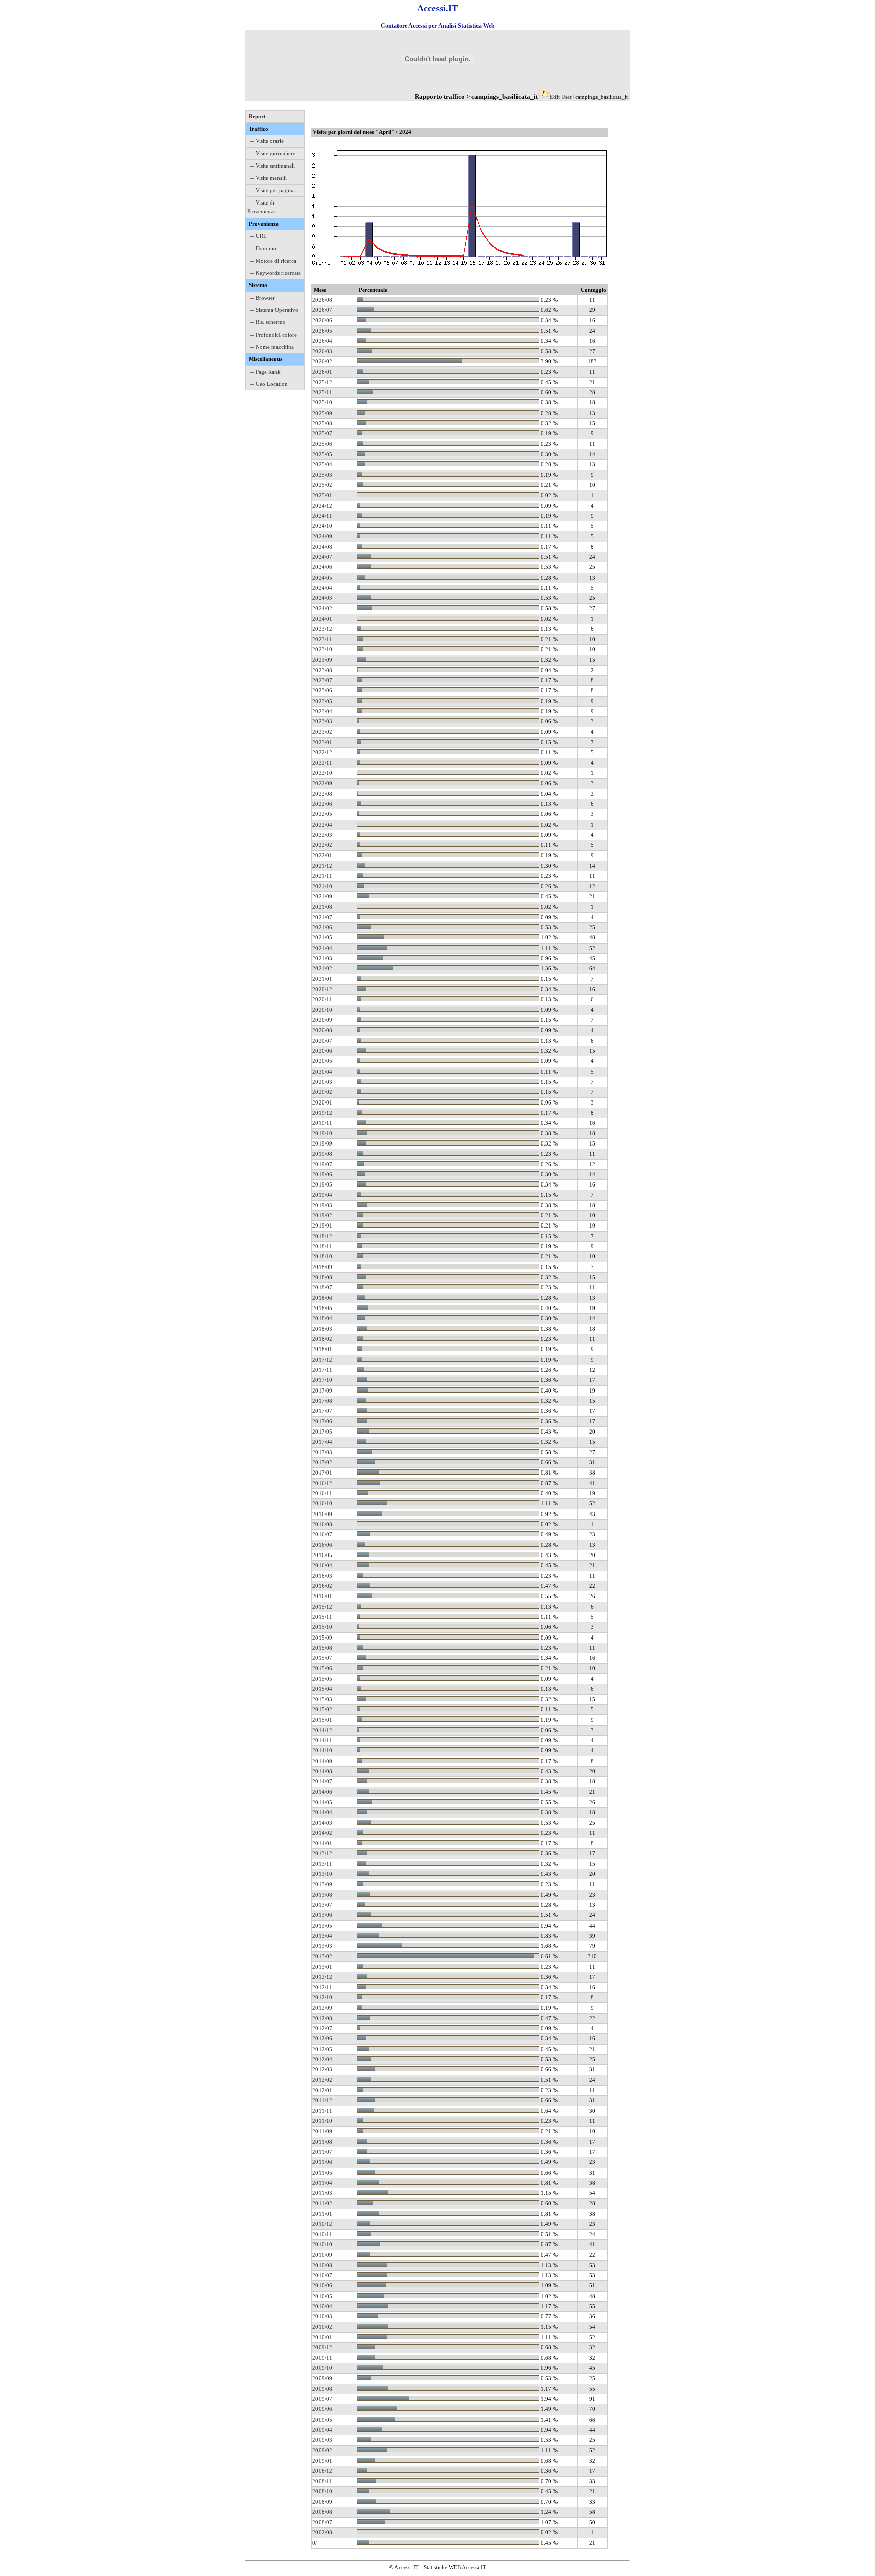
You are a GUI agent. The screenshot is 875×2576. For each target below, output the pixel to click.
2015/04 (322, 1689)
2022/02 (322, 845)
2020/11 (322, 999)
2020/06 (322, 1051)
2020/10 (322, 1010)
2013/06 (322, 1915)
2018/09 (322, 1267)
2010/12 (322, 2224)
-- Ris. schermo (268, 322)
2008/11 (322, 2481)
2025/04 (322, 464)
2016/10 (322, 1503)
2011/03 (322, 2193)
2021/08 (322, 907)
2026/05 (322, 331)
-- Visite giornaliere (273, 153)
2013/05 (322, 1926)
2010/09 (322, 2255)
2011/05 (322, 2173)
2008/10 (322, 2491)
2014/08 (322, 1771)
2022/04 (322, 825)
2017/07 (322, 1411)
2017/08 (322, 1401)
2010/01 (322, 2337)
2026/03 (322, 351)
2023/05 (322, 701)
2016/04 (322, 1565)
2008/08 (322, 2512)
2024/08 (322, 547)
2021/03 (322, 958)
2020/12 (322, 989)
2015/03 (322, 1699)
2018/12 (322, 1236)
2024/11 (322, 516)
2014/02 (322, 1833)
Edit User (561, 97)
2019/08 (322, 1154)
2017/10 (322, 1380)
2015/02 (322, 1709)
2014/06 (322, 1792)
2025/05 (322, 454)
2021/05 (322, 937)
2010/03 (322, 2316)
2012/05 (322, 2049)
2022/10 (322, 773)
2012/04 (322, 2059)
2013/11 (322, 1864)
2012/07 (322, 2028)
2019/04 (322, 1195)
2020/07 (322, 1041)
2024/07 (322, 557)
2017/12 (322, 1360)
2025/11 (322, 392)
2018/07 (322, 1287)
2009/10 (322, 2368)
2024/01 (322, 619)
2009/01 (322, 2461)
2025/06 (322, 444)
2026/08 (322, 300)
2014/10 (322, 1750)
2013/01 (322, 1967)
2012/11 (322, 1987)
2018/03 (322, 1329)
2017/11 (322, 1370)
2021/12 (322, 866)
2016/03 (322, 1576)
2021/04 (322, 948)
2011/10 (322, 2121)
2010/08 (322, 2265)
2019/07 (322, 1164)
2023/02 (322, 732)
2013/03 (322, 1946)
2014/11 (322, 1740)
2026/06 (322, 320)
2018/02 (322, 1339)
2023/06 (322, 690)
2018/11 (322, 1246)
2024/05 (322, 578)
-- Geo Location (269, 384)
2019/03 (322, 1205)
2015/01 (322, 1720)
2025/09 (322, 413)
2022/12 (322, 752)
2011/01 (322, 2214)
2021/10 (322, 886)
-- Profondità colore (273, 335)
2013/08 (322, 1895)
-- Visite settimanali (272, 166)
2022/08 (322, 794)
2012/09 (322, 2008)
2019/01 (322, 1225)
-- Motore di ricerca (273, 261)
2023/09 (322, 660)
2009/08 (322, 2389)
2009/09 (322, 2378)
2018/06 (322, 1298)
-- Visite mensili (268, 178)
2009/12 (322, 2347)
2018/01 (322, 1349)
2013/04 (322, 1936)
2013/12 (322, 1853)
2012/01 (322, 2090)
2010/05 (322, 2296)
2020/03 (322, 1082)
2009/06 (322, 2409)
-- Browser (263, 298)
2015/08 (322, 1648)
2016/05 (322, 1555)
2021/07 (322, 917)
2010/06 (322, 2285)
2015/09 (322, 1638)
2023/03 (322, 721)
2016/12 (322, 1483)
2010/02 (322, 2327)
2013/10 (322, 1874)
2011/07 (322, 2152)
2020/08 (322, 1030)
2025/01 (322, 495)
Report (257, 116)
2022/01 (322, 855)
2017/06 (322, 1421)
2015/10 (322, 1627)
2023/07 (322, 680)
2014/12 (322, 1730)
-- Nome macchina (272, 347)
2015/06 (322, 1668)
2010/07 (322, 2275)
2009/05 (322, 2420)
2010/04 (322, 2306)
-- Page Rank (265, 372)
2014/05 (322, 1802)
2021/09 (322, 896)
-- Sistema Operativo (274, 310)
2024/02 (322, 608)
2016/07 (322, 1534)
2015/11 (322, 1617)
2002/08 (322, 2532)
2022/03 (322, 835)
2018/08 (322, 1277)
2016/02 (322, 1586)
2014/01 (322, 1843)
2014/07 (322, 1781)
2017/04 (322, 1442)
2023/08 (322, 670)
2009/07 (322, 2399)
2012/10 (322, 1997)
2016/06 (322, 1545)
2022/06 (322, 804)
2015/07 (322, 1658)
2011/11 (322, 2111)
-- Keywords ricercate (275, 273)
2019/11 (322, 1123)
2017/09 (322, 1391)
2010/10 (322, 2244)
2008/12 (322, 2471)
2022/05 (322, 814)
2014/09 (322, 1761)
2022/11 (322, 763)
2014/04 (322, 1812)
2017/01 (322, 1473)
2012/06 (322, 2038)
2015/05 (322, 1679)
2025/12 (322, 382)
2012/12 (322, 1977)
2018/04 (322, 1318)
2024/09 (322, 536)
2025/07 (322, 433)
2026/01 (322, 372)
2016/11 (322, 1493)
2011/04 (322, 2183)
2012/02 (322, 2080)
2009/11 (322, 2358)
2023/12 (322, 629)
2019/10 (322, 1133)
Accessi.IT (474, 2567)
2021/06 (322, 927)
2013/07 (322, 1905)
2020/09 (322, 1020)
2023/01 (322, 742)
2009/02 (322, 2450)
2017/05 (322, 1432)
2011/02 (322, 2203)
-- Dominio (263, 248)
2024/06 (322, 567)
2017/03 (322, 1452)
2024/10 (322, 526)
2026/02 (322, 361)
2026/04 (322, 341)
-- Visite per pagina (272, 190)
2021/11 (322, 876)
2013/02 (322, 1956)
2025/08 (322, 423)
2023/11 (322, 639)
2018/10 (322, 1256)
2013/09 (322, 1884)
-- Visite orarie (267, 141)
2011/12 (322, 2100)
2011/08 (322, 2142)
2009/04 (322, 2430)
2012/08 (322, 2018)
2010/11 (322, 2234)
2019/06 (322, 1174)
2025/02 (322, 485)
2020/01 (322, 1102)
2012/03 (322, 2069)
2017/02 (322, 1462)
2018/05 (322, 1308)
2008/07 (322, 2522)
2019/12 (322, 1113)
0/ (315, 2543)
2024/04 (322, 588)
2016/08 (322, 1524)
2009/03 (322, 2440)
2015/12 (322, 1607)
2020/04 (322, 1072)
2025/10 (322, 402)
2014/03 (322, 1823)
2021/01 (322, 979)
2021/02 (322, 968)
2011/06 (322, 2162)
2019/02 (322, 1215)
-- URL (258, 236)
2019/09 (322, 1143)
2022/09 (322, 783)
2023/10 (322, 649)
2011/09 (322, 2131)
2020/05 (322, 1061)
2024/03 (322, 598)
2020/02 (322, 1092)
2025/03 (322, 475)
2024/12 (322, 506)
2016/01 (322, 1596)
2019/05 (322, 1184)
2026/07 (322, 310)
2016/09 (322, 1514)
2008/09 (322, 2502)
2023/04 (322, 711)
